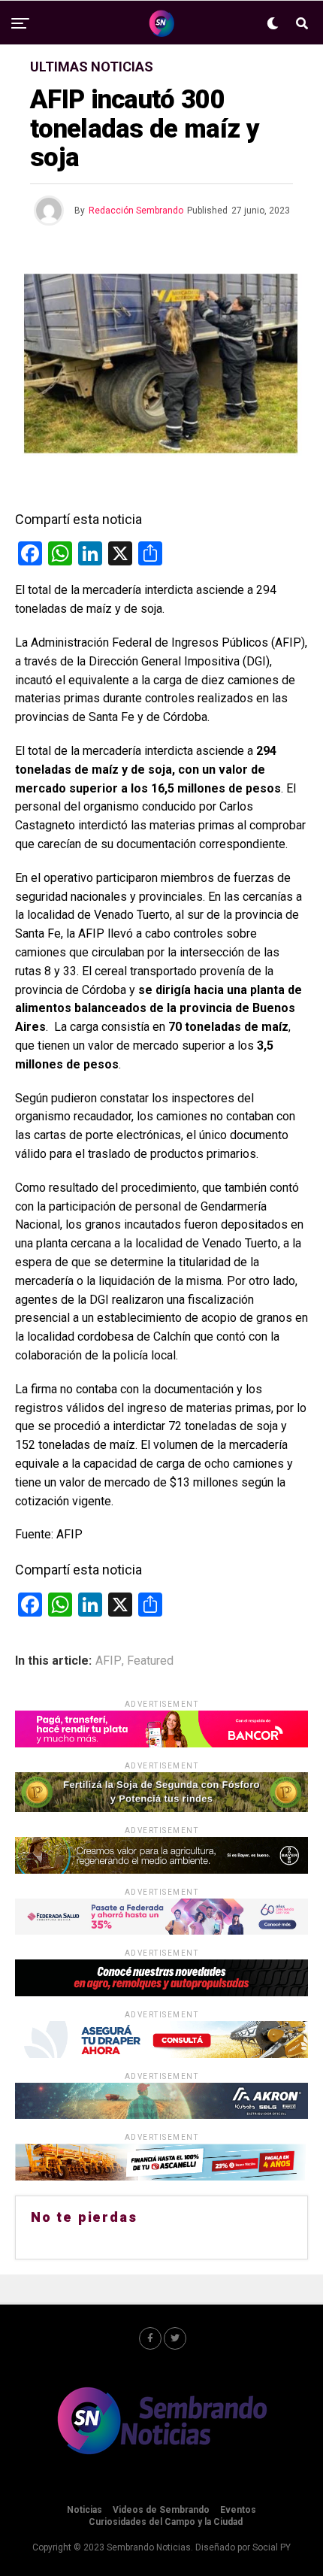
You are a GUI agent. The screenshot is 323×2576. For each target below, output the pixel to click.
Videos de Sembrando (161, 2510)
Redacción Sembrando (136, 211)
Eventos (238, 2510)
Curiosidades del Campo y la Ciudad (166, 2522)
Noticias (85, 2510)
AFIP (109, 1661)
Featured (150, 1661)
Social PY (272, 2547)
